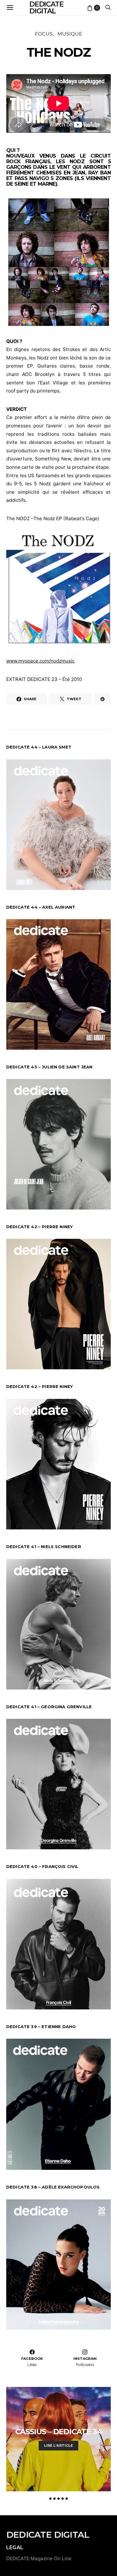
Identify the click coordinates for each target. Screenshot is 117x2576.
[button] (50, 2499)
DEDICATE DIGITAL (48, 2535)
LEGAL (15, 2547)
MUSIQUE (70, 34)
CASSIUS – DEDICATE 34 (59, 2432)
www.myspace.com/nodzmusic (40, 661)
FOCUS (44, 34)
